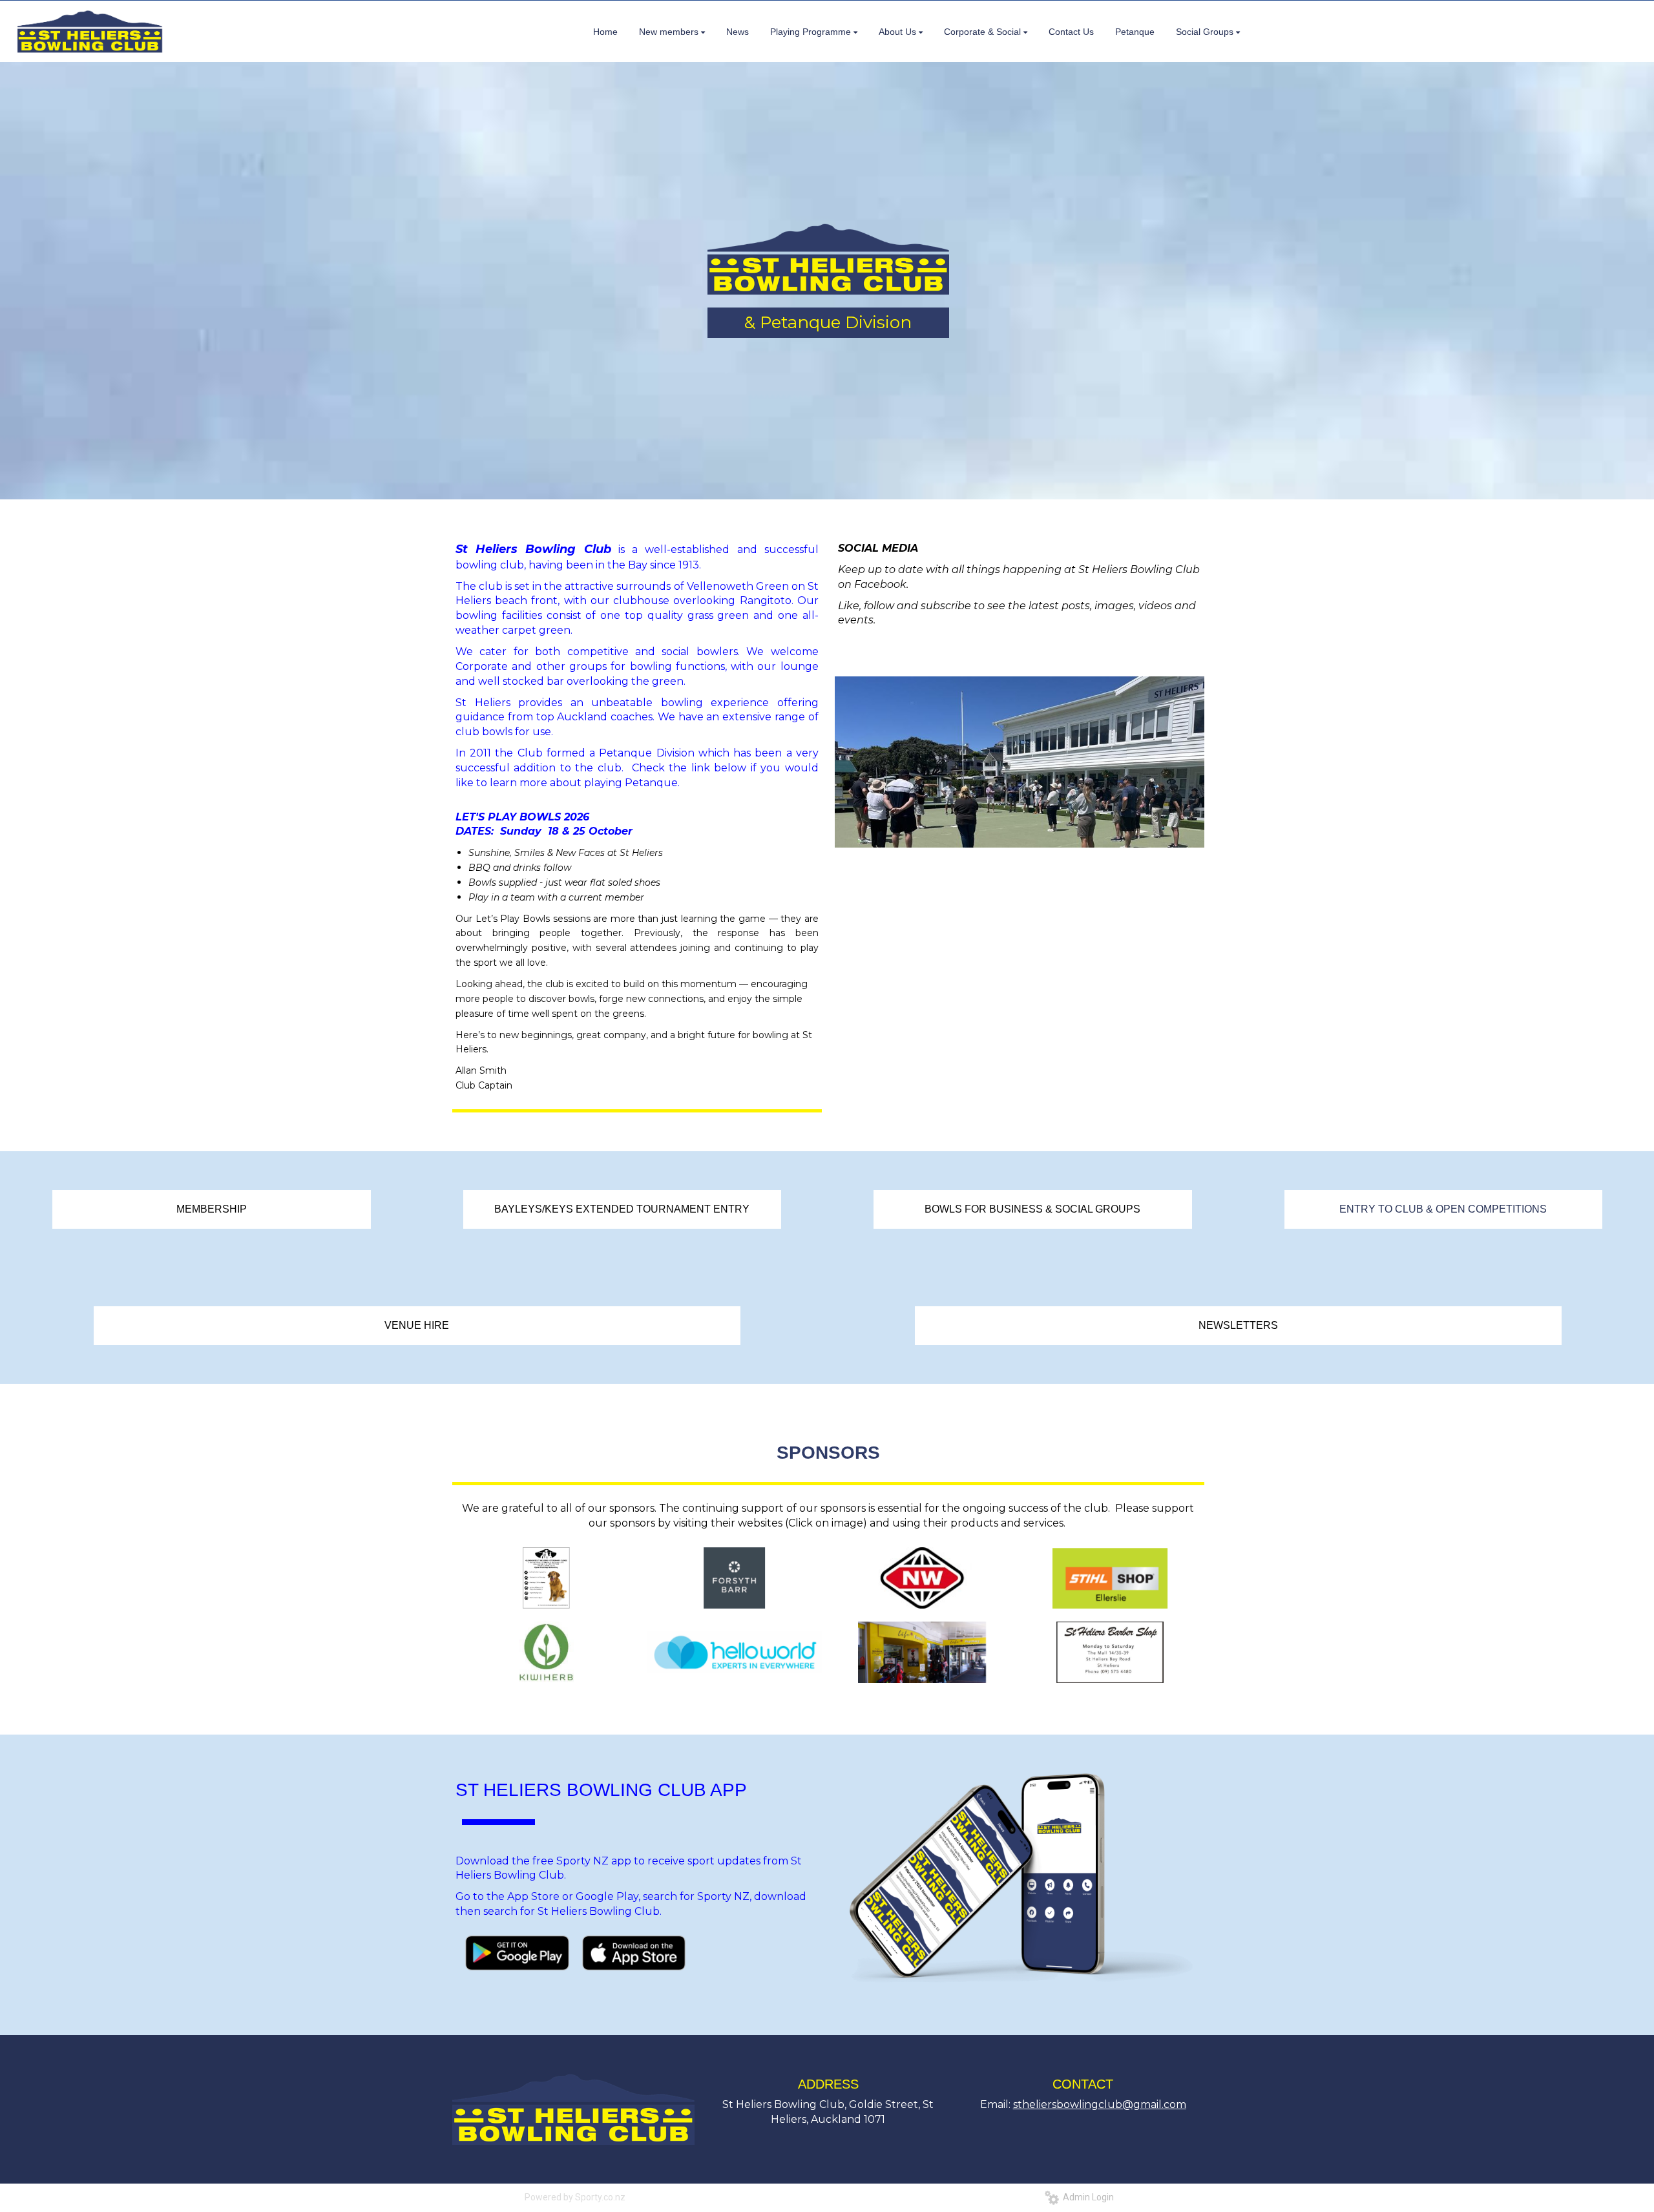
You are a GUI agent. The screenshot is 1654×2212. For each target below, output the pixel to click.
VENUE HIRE (417, 1325)
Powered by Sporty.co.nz (575, 2197)
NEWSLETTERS (1238, 1325)
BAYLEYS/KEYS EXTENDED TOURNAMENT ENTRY (622, 1209)
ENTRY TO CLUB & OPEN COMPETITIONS (1443, 1209)
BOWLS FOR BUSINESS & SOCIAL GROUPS (1032, 1209)
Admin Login (1086, 2197)
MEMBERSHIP (212, 1209)
